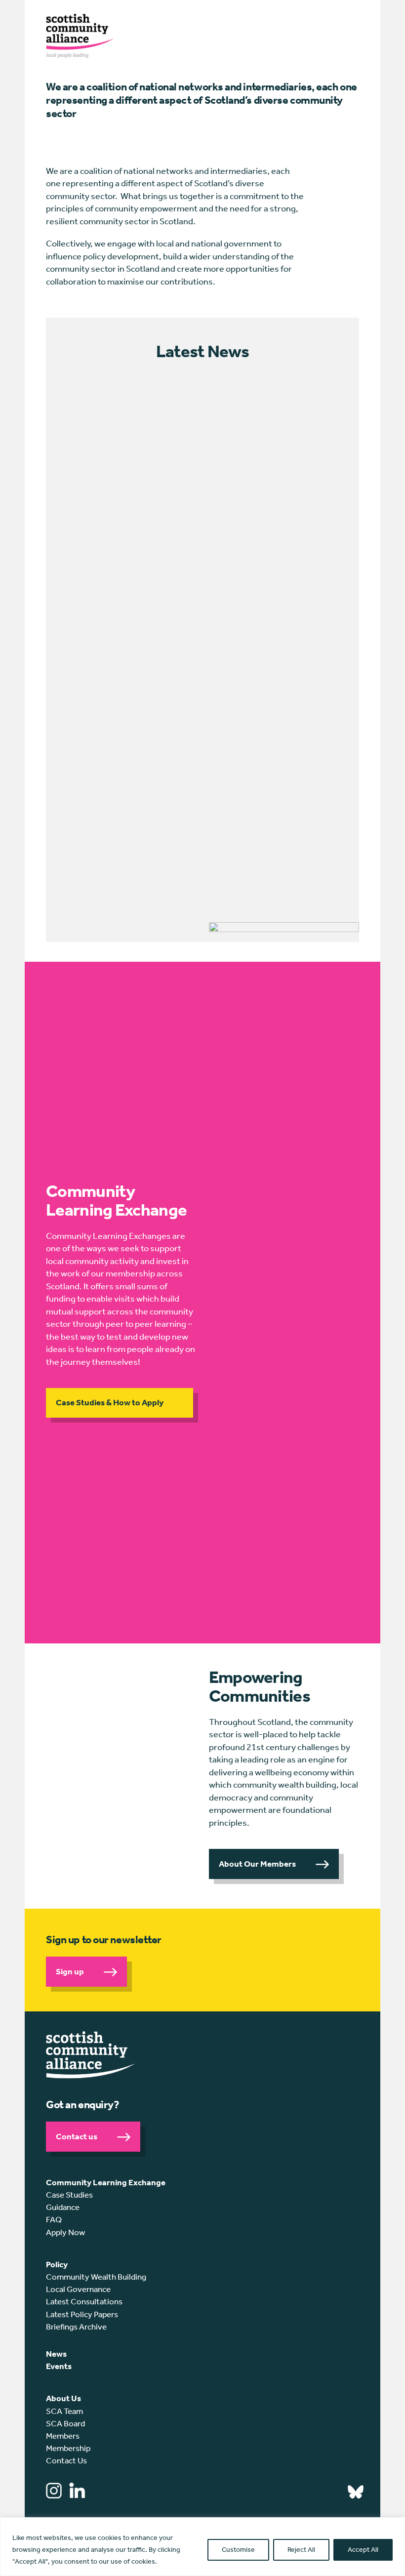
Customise (238, 2550)
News (56, 2354)
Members (63, 2436)
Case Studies (69, 2195)
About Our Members (257, 1864)
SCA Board (65, 2423)
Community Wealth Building (96, 2277)
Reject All (301, 2550)
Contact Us (66, 2460)
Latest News (202, 351)
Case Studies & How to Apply (110, 1402)
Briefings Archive (76, 2327)
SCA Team (64, 2411)
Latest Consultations (84, 2301)
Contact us (77, 2136)
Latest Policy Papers (82, 2314)
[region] (202, 2547)
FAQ (54, 2219)
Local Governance (78, 2289)
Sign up (70, 1971)
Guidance (63, 2207)
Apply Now (65, 2232)
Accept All (363, 2550)
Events (59, 2366)
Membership (68, 2448)
